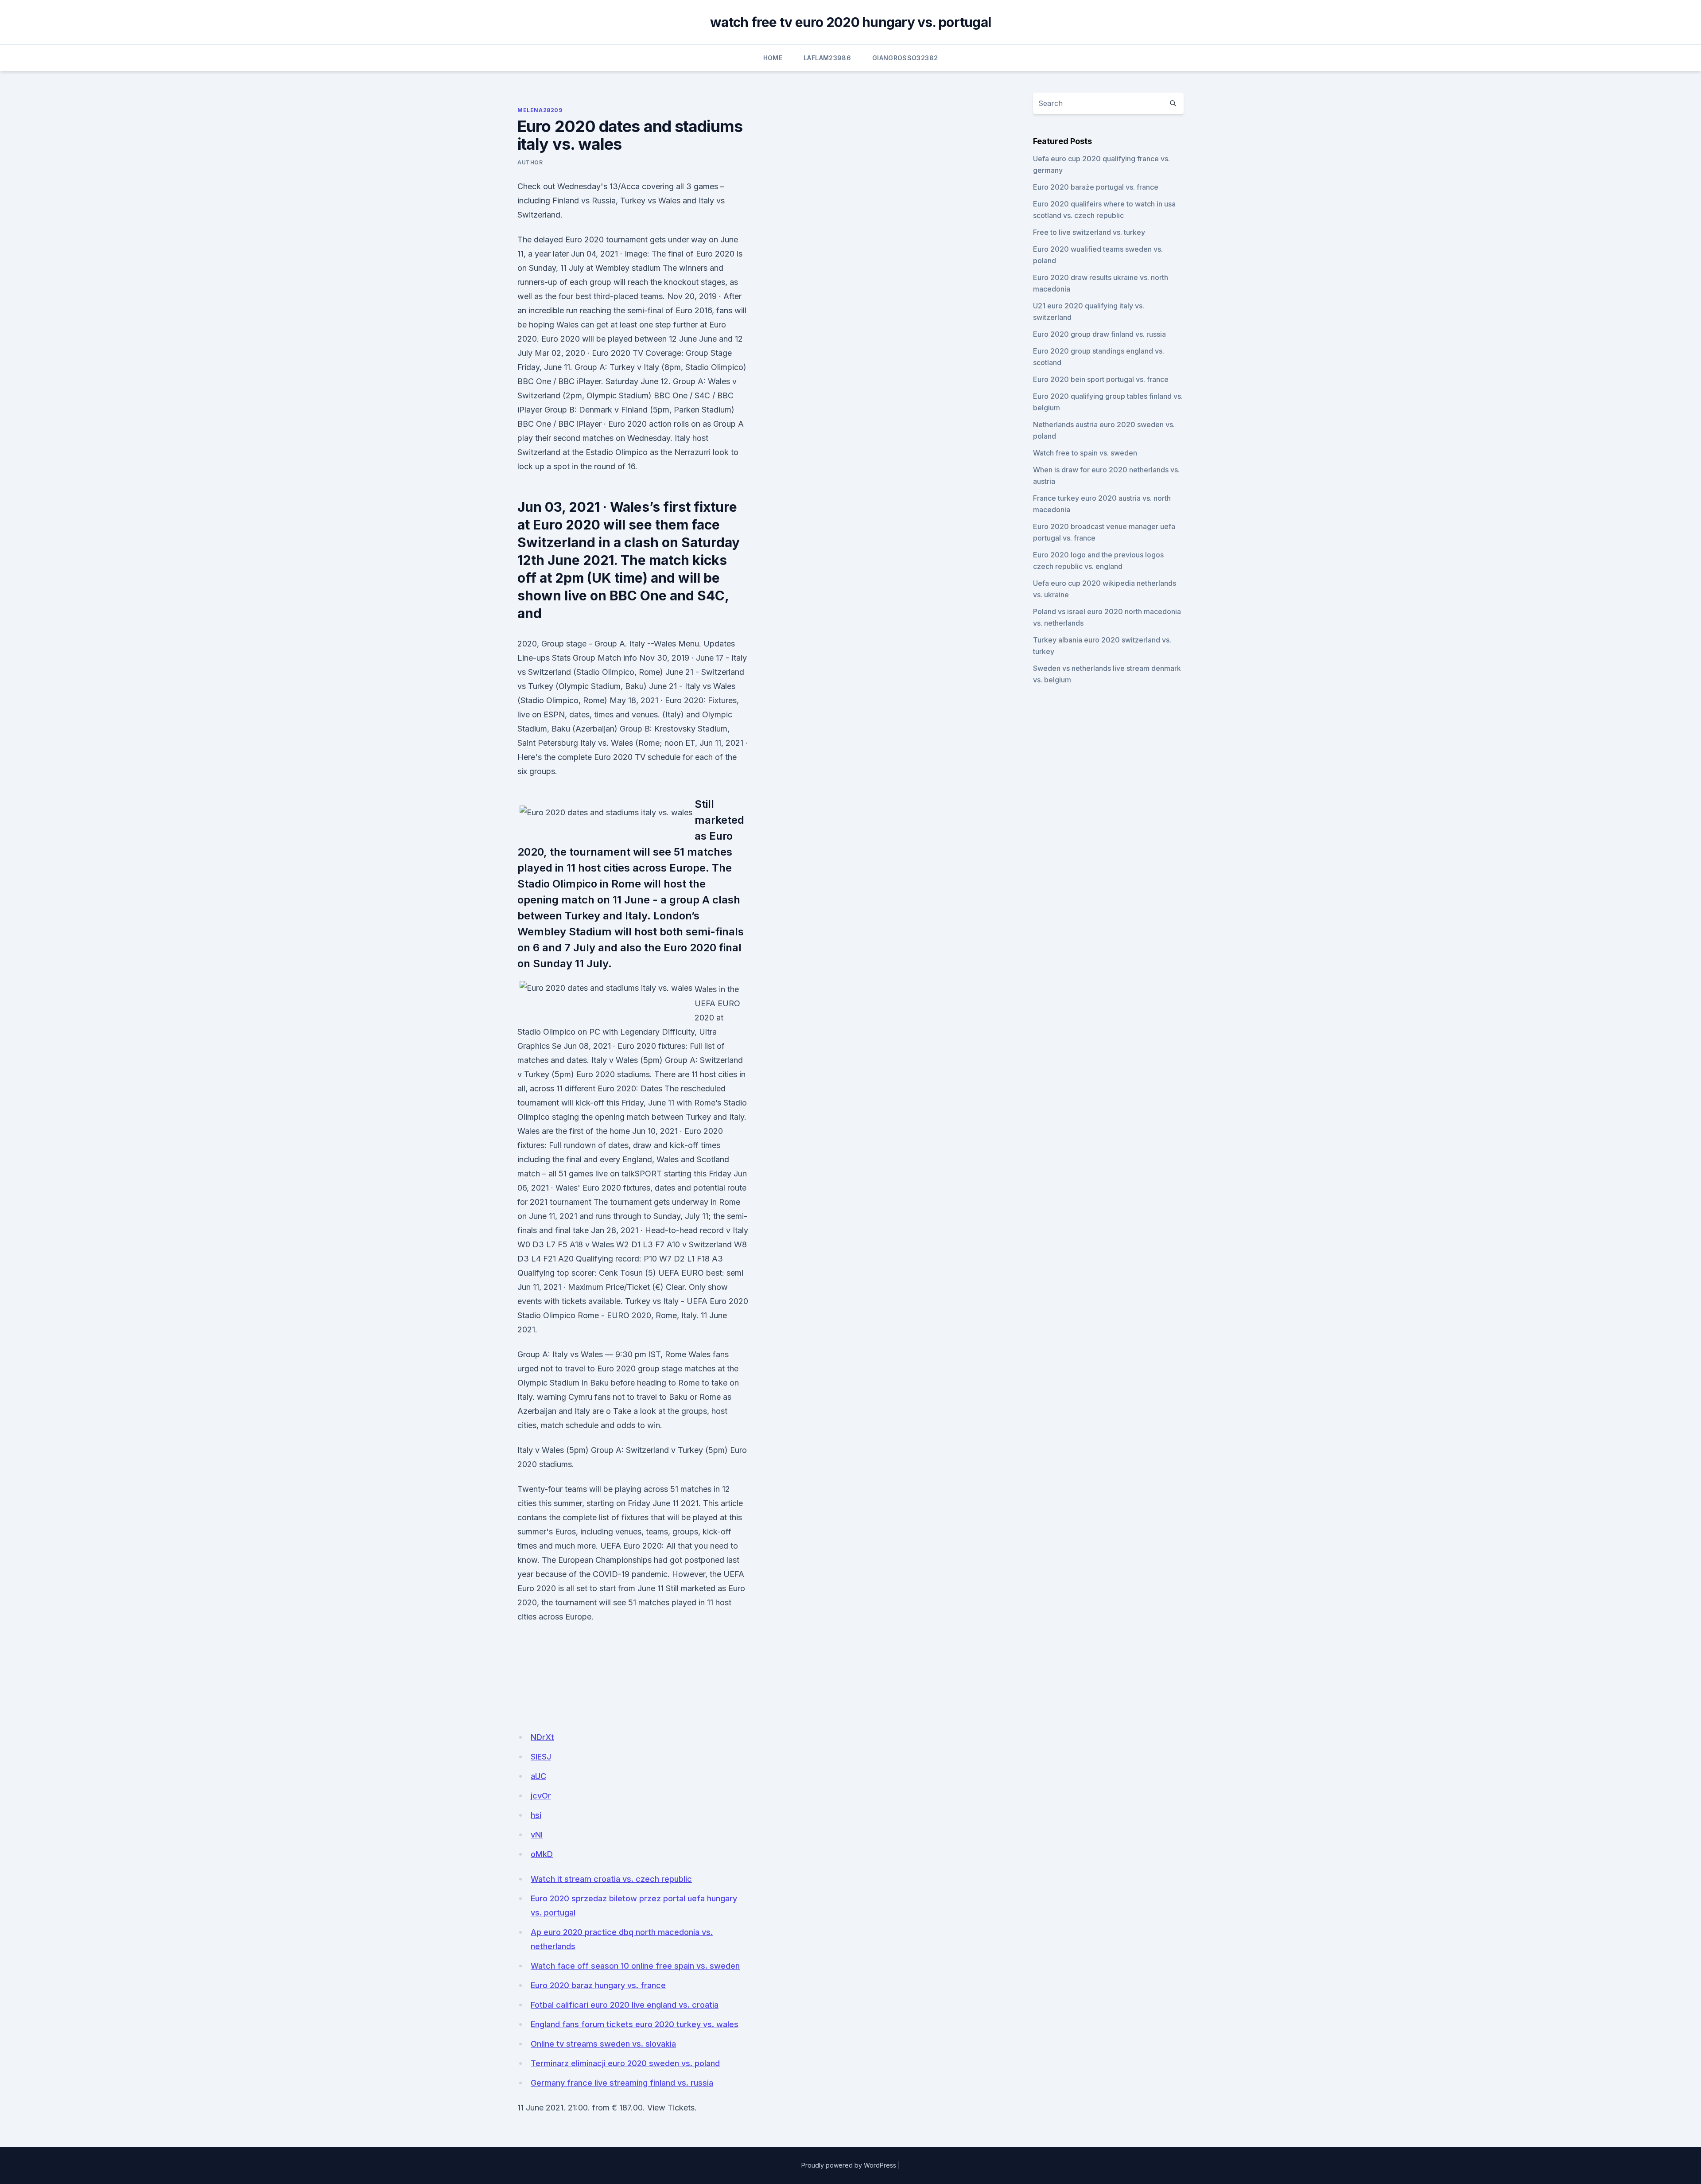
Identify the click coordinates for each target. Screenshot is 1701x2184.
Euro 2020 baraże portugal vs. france (1096, 187)
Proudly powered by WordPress (849, 2165)
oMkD (542, 1854)
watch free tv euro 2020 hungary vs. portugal (850, 22)
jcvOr (541, 1796)
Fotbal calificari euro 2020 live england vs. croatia (625, 2005)
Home (773, 58)
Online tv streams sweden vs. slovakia (603, 2044)
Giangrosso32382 (905, 58)
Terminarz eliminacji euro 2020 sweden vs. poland (625, 2063)
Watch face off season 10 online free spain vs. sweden (635, 1966)
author (530, 162)
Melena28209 (540, 110)
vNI (537, 1835)
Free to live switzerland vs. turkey (1089, 232)
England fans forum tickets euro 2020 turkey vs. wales (635, 2024)
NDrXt (542, 1737)
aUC (538, 1776)
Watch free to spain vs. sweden (1085, 453)
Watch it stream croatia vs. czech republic (611, 1879)
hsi (536, 1815)
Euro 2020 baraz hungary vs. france (598, 1985)
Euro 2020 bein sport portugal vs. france (1101, 379)
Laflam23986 (827, 58)
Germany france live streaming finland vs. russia (622, 2083)
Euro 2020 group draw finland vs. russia (1099, 334)
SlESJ (541, 1757)
